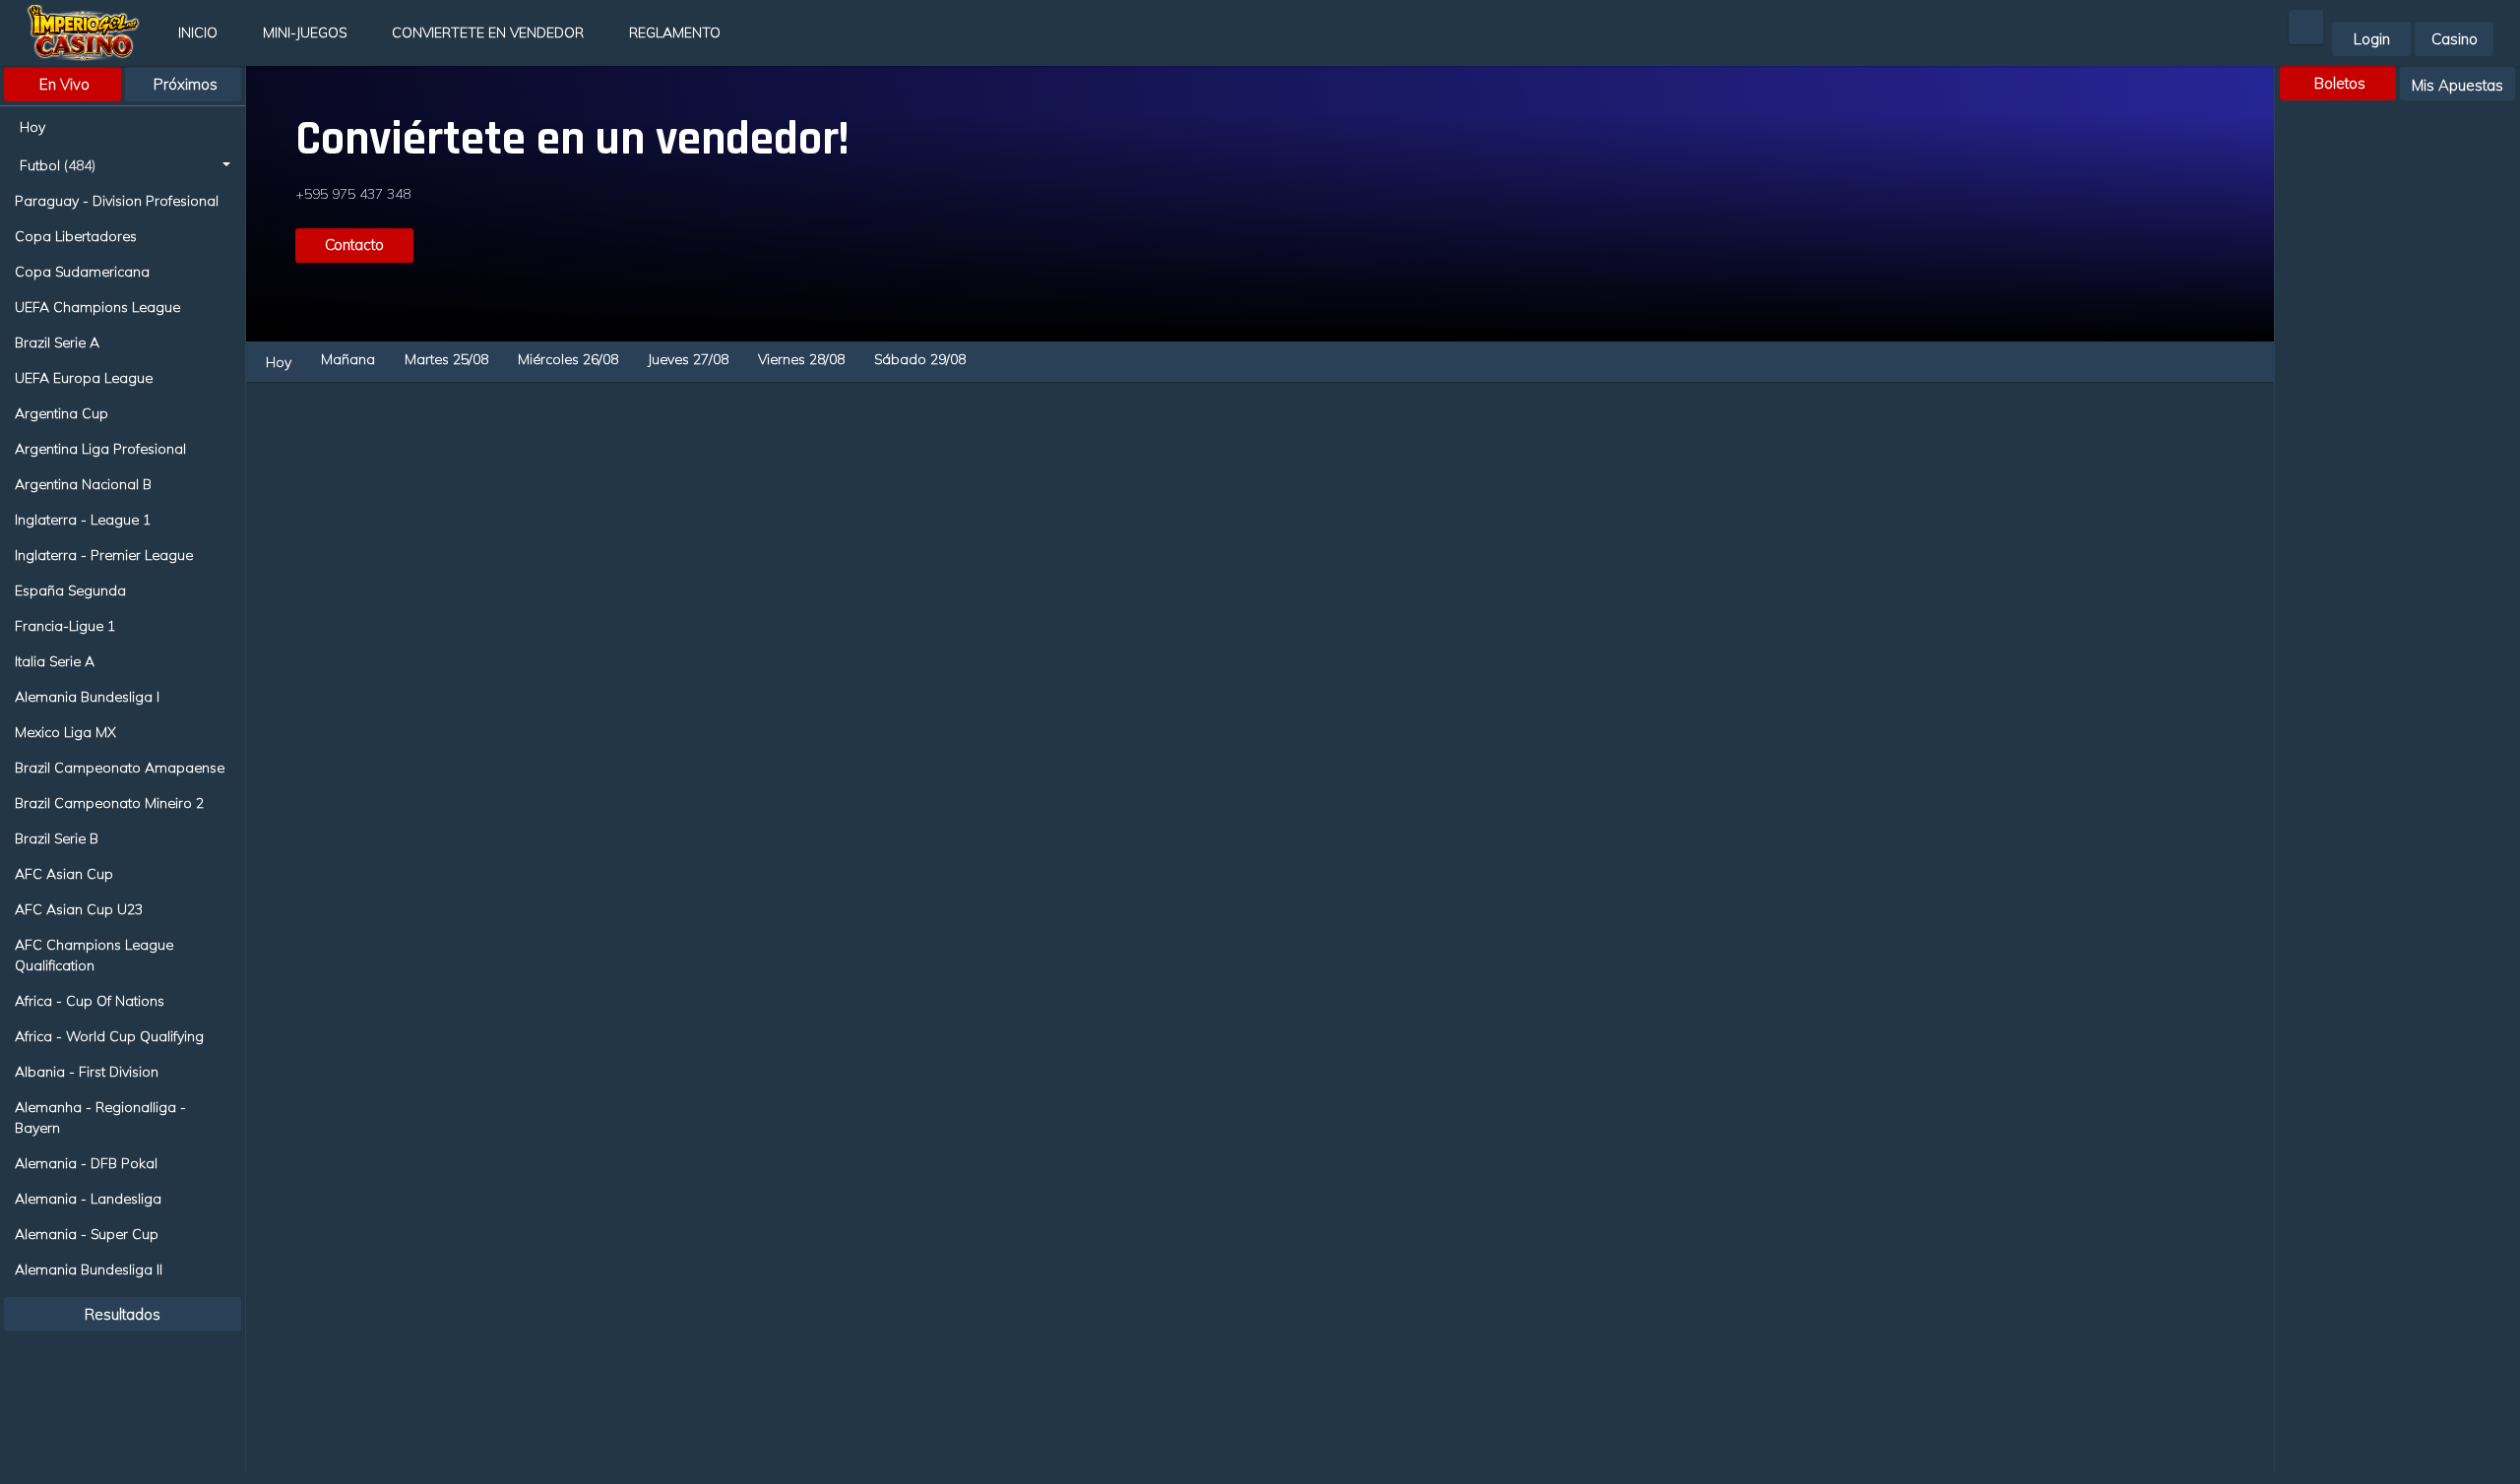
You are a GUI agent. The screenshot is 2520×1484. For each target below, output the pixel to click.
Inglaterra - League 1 (83, 520)
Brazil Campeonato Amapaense (120, 768)
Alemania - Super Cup (87, 1234)
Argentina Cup (62, 413)
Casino (2455, 39)
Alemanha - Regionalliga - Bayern (100, 1117)
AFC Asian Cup (64, 874)
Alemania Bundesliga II (89, 1269)
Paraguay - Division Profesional (117, 201)
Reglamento (675, 32)
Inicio (198, 32)
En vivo (64, 84)
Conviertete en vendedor (488, 32)
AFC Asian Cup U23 (79, 909)
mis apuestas (2457, 85)
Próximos (186, 84)
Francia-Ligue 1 (65, 626)
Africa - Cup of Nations (90, 1001)
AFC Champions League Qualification (94, 955)
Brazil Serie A (57, 342)
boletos (2340, 83)
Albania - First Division (87, 1072)
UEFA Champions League (97, 307)
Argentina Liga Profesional (100, 449)
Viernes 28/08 (801, 359)
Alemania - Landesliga (88, 1199)
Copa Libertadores (76, 236)
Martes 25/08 (446, 359)
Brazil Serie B (57, 838)
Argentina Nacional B (83, 484)
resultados (123, 1314)
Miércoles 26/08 (568, 359)
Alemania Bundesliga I (87, 697)
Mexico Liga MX (65, 732)
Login (2372, 39)
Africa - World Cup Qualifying (109, 1036)
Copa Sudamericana (82, 272)
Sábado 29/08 (920, 359)
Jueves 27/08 (688, 359)
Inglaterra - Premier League (104, 555)
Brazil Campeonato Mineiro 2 (109, 803)
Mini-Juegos (305, 32)
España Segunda (70, 590)
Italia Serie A (55, 661)
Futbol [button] (58, 165)
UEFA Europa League (84, 378)
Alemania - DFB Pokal (86, 1163)
